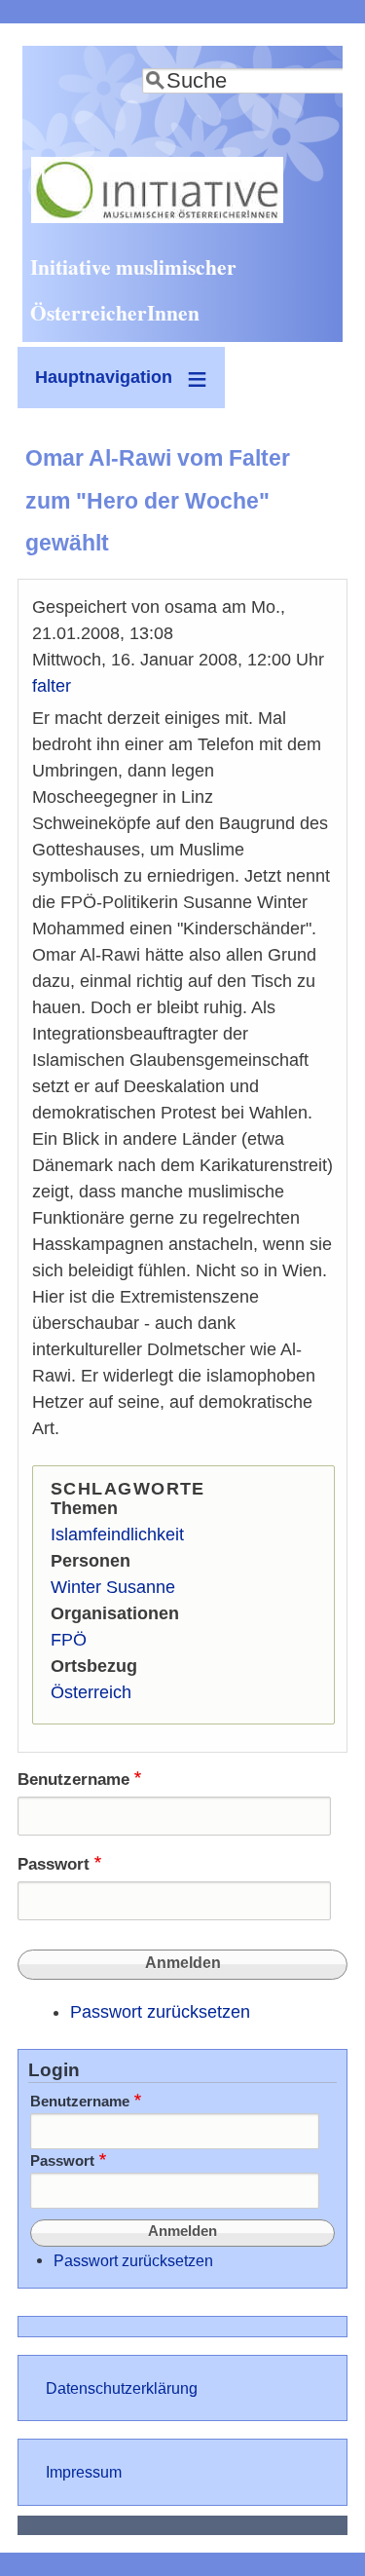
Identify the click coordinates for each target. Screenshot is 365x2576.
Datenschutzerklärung (122, 2388)
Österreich (91, 1692)
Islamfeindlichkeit (117, 1534)
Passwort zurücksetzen (160, 2012)
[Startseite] (157, 217)
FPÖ (69, 1640)
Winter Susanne (113, 1587)
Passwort (54, 1864)
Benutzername (73, 1780)
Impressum (84, 2472)
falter (52, 686)
